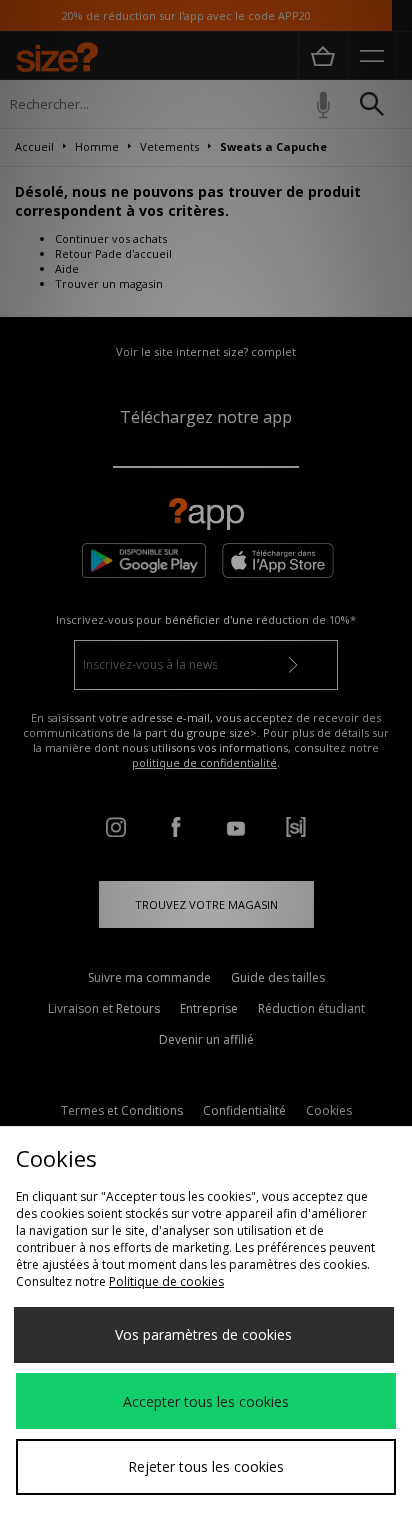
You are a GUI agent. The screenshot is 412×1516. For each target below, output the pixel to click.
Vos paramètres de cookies (203, 1334)
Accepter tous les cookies (206, 1401)
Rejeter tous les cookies (206, 1466)
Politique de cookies (166, 1281)
